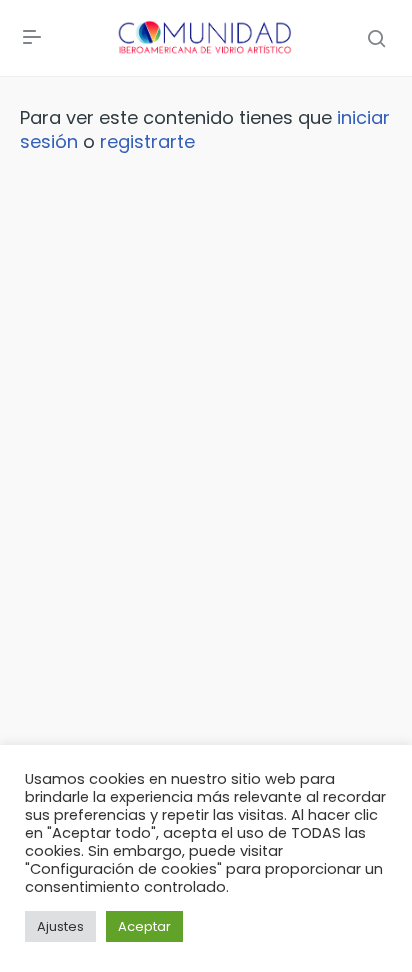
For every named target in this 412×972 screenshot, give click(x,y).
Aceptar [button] (144, 926)
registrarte (147, 141)
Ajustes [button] (60, 926)
